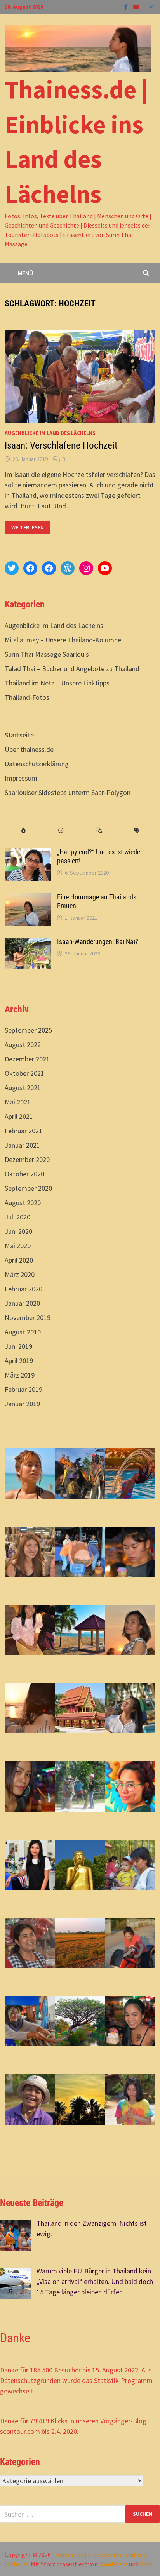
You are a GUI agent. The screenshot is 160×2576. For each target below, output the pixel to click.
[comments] (99, 831)
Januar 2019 (22, 1404)
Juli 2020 (17, 1217)
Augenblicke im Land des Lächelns (50, 433)
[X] (145, 6)
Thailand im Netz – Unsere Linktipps (57, 683)
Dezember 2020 (27, 1159)
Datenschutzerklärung (37, 764)
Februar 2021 (23, 1131)
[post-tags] (137, 831)
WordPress (113, 2564)
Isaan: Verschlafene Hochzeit (61, 445)
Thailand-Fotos (27, 697)
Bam (146, 2564)
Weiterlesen (29, 528)
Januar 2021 (22, 1145)
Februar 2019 (23, 1389)
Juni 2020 (18, 1231)
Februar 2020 (23, 1289)
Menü (25, 273)
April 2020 (19, 1260)
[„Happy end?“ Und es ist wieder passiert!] (28, 853)
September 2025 (28, 1030)
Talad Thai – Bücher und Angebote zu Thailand (72, 669)
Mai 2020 (18, 1246)
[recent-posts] (61, 831)
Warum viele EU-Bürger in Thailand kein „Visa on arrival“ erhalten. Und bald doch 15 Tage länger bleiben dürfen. (95, 2281)
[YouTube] (137, 6)
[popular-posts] (23, 831)
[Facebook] (127, 6)
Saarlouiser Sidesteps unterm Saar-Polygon (68, 792)
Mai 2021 (18, 1102)
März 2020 (20, 1274)
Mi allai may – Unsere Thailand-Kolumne (63, 640)
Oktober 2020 (24, 1174)
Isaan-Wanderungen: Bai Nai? (98, 942)
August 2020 (23, 1203)
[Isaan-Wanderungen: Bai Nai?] (28, 943)
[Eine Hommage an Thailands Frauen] (28, 898)
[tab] (23, 831)
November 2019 (28, 1318)
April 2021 (19, 1116)
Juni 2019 (18, 1346)
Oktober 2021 (24, 1073)
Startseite (19, 735)
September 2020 (28, 1188)
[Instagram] (151, 6)
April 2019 (19, 1361)
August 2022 (23, 1044)
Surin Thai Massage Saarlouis (47, 654)
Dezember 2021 (27, 1059)
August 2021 (23, 1088)
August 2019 (23, 1332)
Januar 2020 (22, 1303)
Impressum (21, 778)
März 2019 (20, 1375)
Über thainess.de (29, 749)
